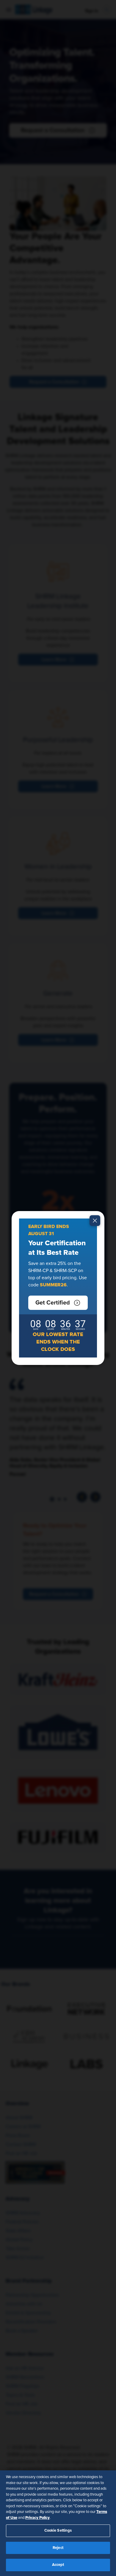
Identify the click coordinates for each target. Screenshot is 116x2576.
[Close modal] (95, 1221)
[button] (58, 1303)
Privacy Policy (37, 2518)
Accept (58, 2565)
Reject (58, 2548)
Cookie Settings (58, 2531)
